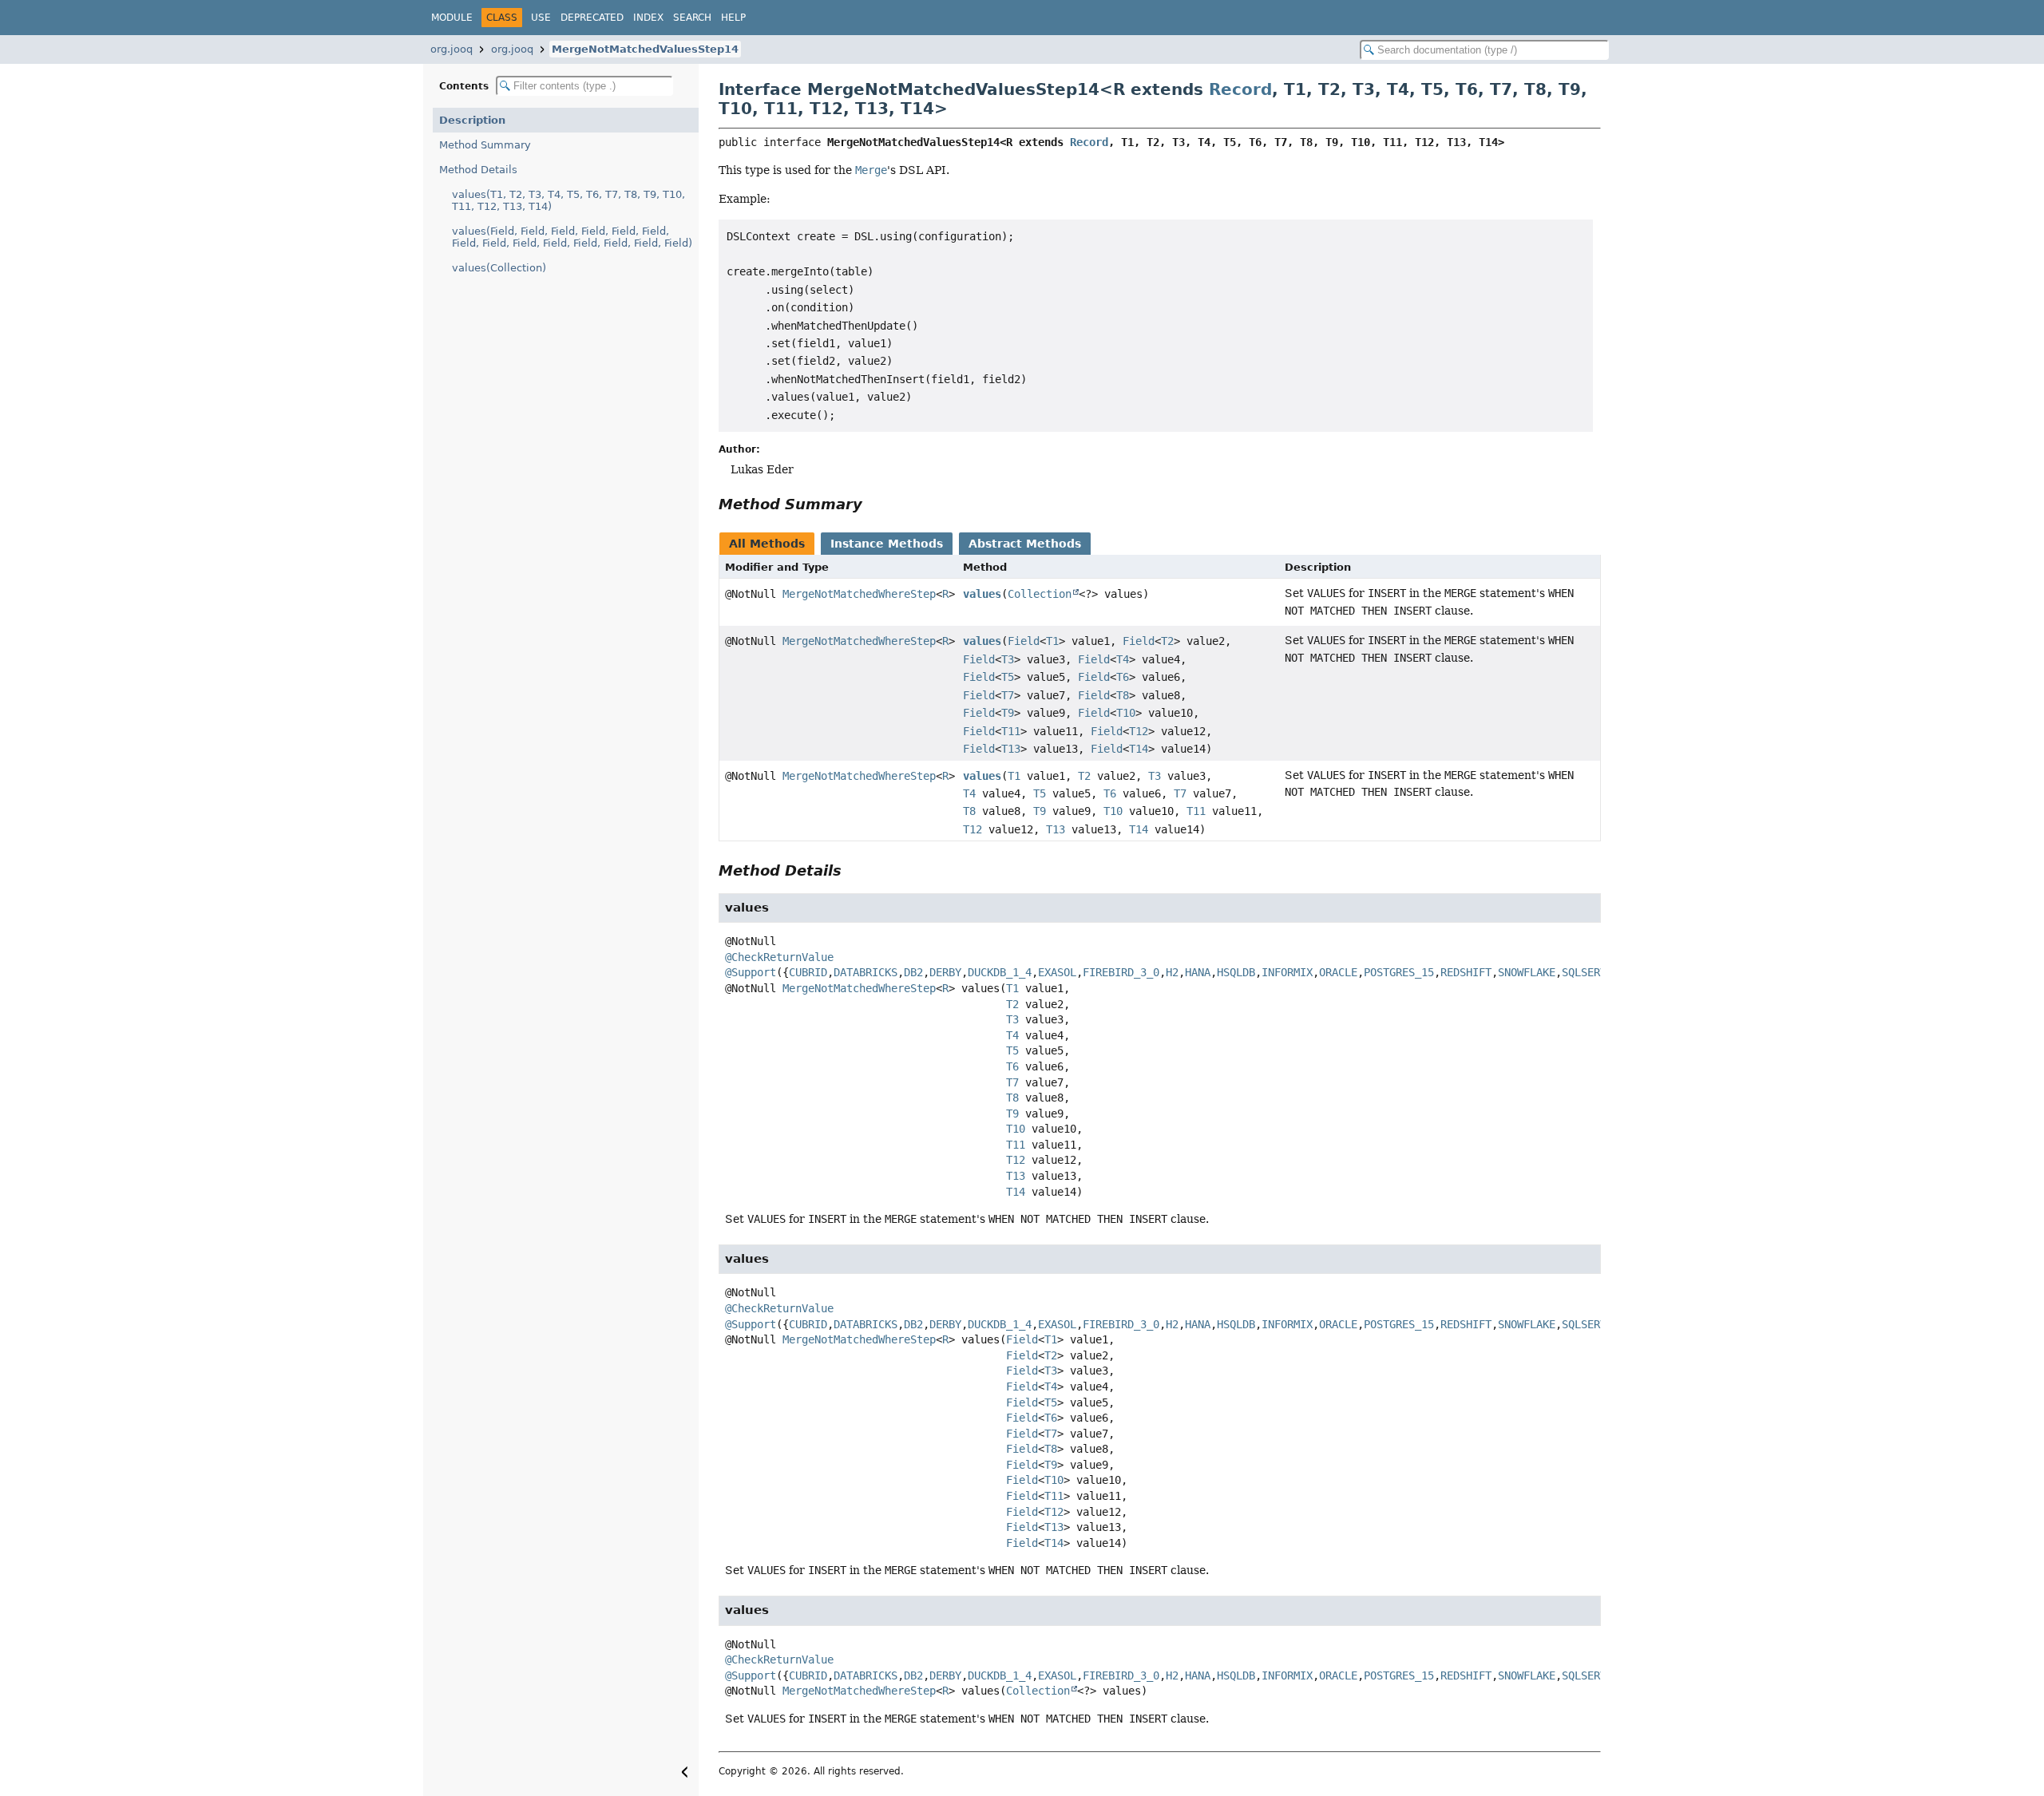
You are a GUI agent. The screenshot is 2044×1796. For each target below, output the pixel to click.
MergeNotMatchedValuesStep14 (645, 49)
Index (648, 18)
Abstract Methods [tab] (1025, 544)
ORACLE (1338, 972)
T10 (1126, 713)
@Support (751, 972)
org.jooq (452, 49)
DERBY (945, 972)
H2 (1172, 972)
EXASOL (1057, 972)
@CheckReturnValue (779, 957)
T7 (1008, 695)
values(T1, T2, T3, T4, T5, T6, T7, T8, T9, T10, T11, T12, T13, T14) (568, 200)
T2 (1167, 641)
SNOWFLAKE (1527, 972)
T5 (1008, 677)
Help (733, 18)
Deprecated (592, 18)
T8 (1123, 695)
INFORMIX (1287, 972)
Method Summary (485, 145)
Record (1240, 89)
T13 (1011, 749)
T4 (1123, 659)
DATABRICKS (866, 972)
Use (541, 18)
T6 (1123, 677)
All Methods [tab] (767, 544)
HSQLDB (1236, 972)
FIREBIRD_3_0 (1121, 972)
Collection (1040, 594)
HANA (1198, 972)
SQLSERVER (1590, 972)
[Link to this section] (873, 504)
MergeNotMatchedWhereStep (859, 594)
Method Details (478, 170)
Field (1024, 641)
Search (692, 18)
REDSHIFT (1466, 972)
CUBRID (808, 972)
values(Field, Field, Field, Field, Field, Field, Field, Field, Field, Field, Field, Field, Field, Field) (572, 237)
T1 (1052, 641)
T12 (1139, 731)
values (982, 594)
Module (452, 18)
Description (472, 120)
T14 (1139, 749)
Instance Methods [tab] (887, 544)
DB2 (913, 972)
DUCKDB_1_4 (1000, 972)
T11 (1011, 731)
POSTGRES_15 (1399, 972)
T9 (1008, 713)
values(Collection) (499, 268)
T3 (1008, 659)
